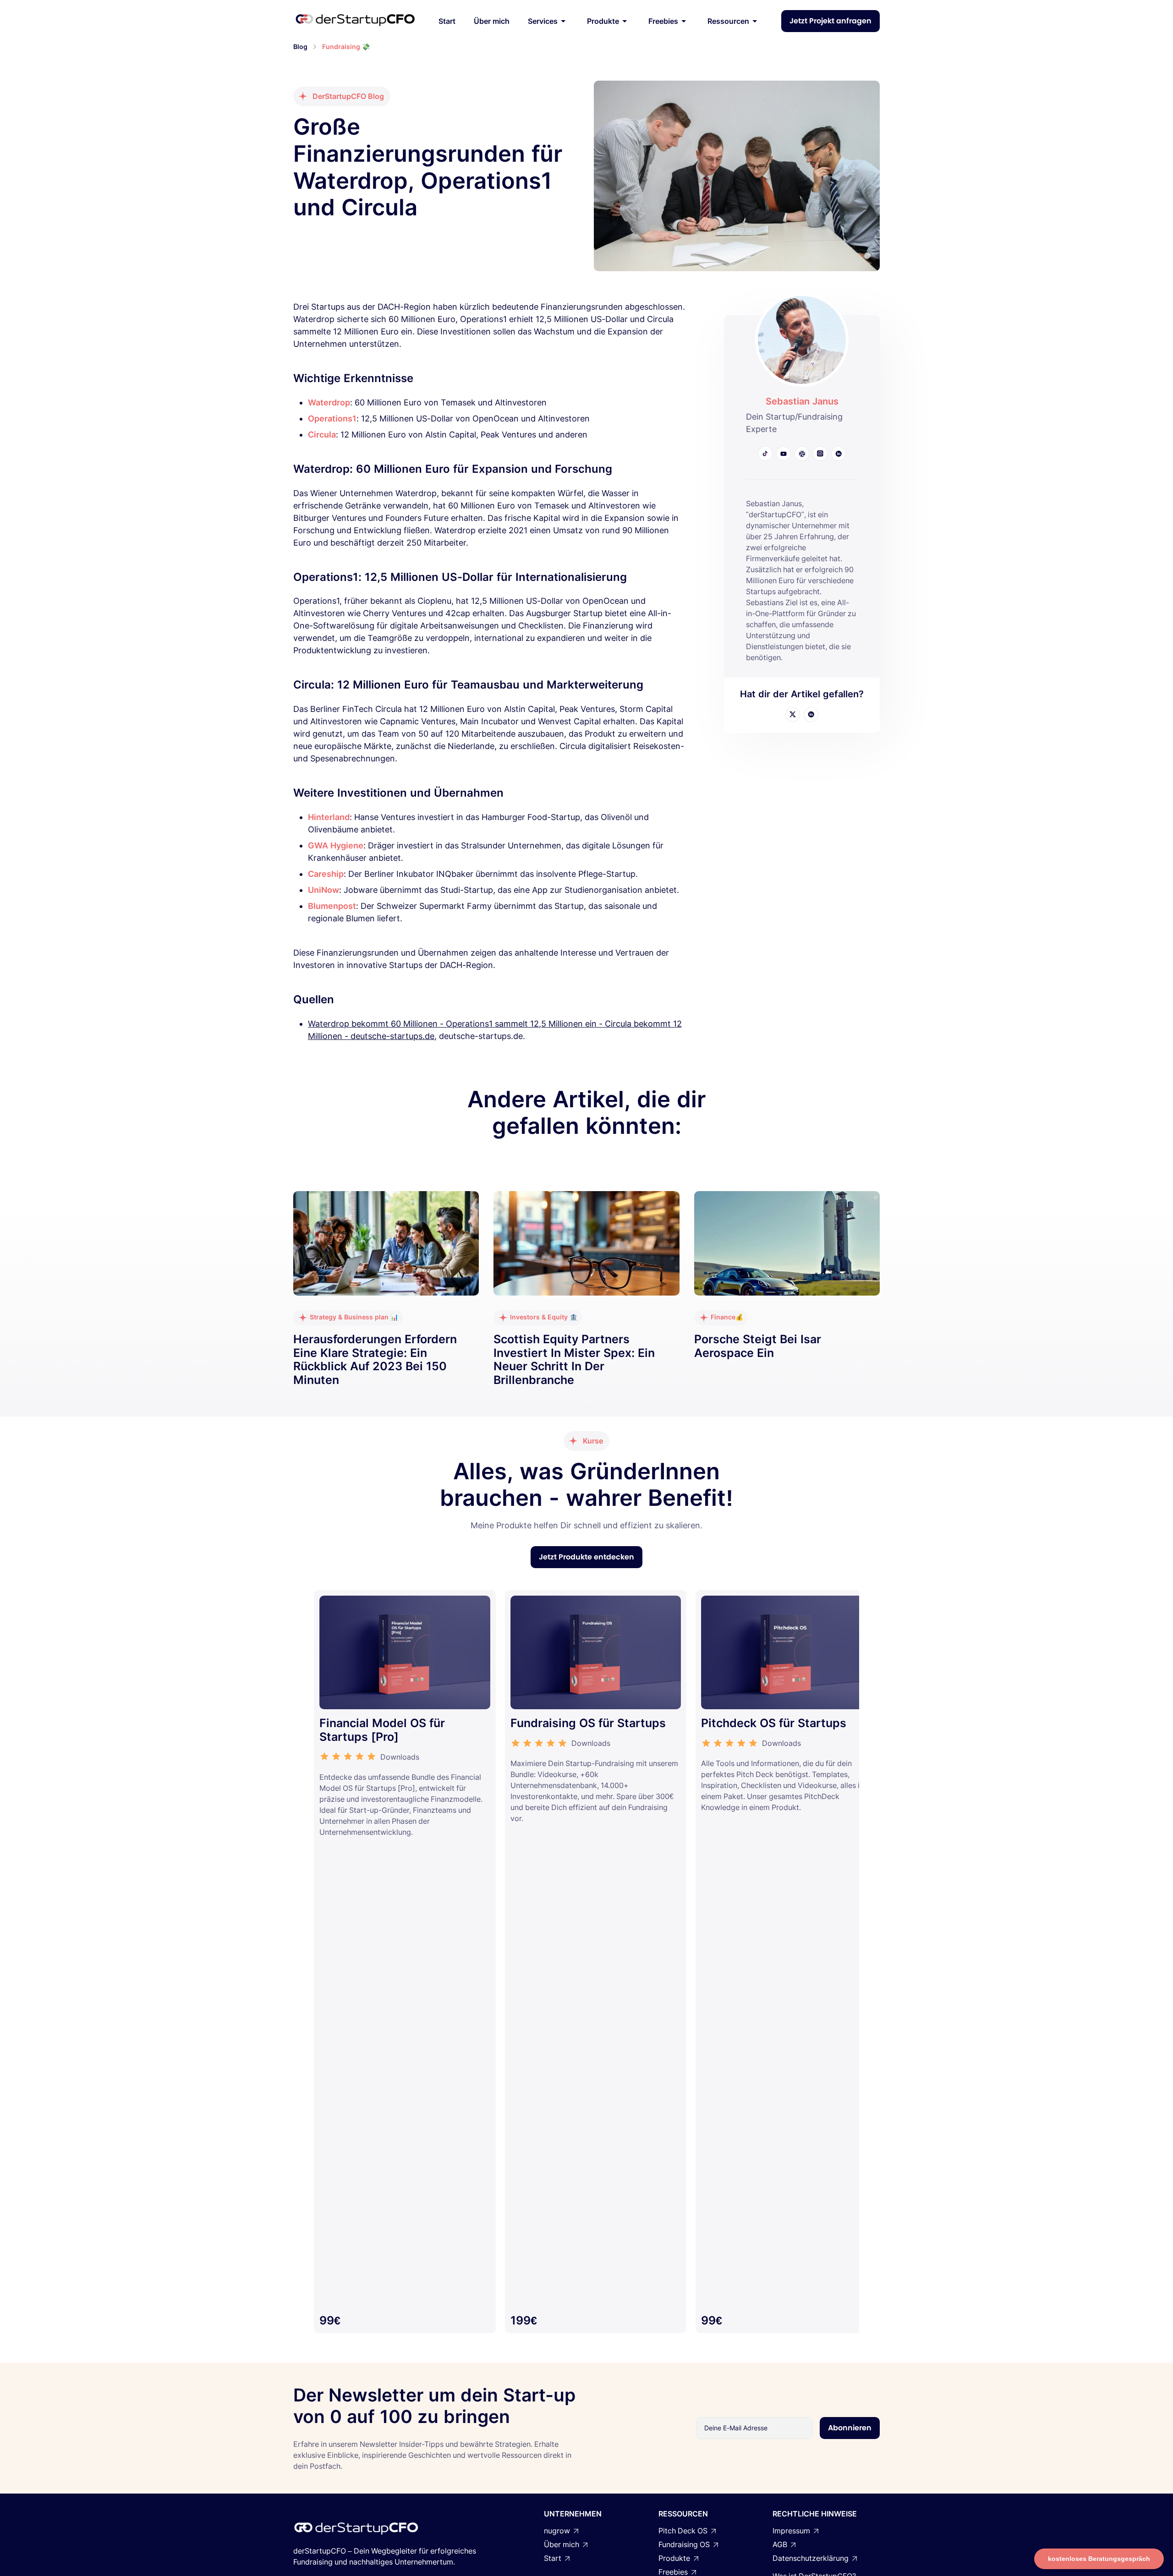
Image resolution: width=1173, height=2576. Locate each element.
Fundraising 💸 (346, 46)
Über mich (492, 21)
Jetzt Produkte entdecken (586, 1557)
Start (447, 21)
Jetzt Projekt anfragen (830, 21)
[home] (355, 21)
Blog (300, 46)
